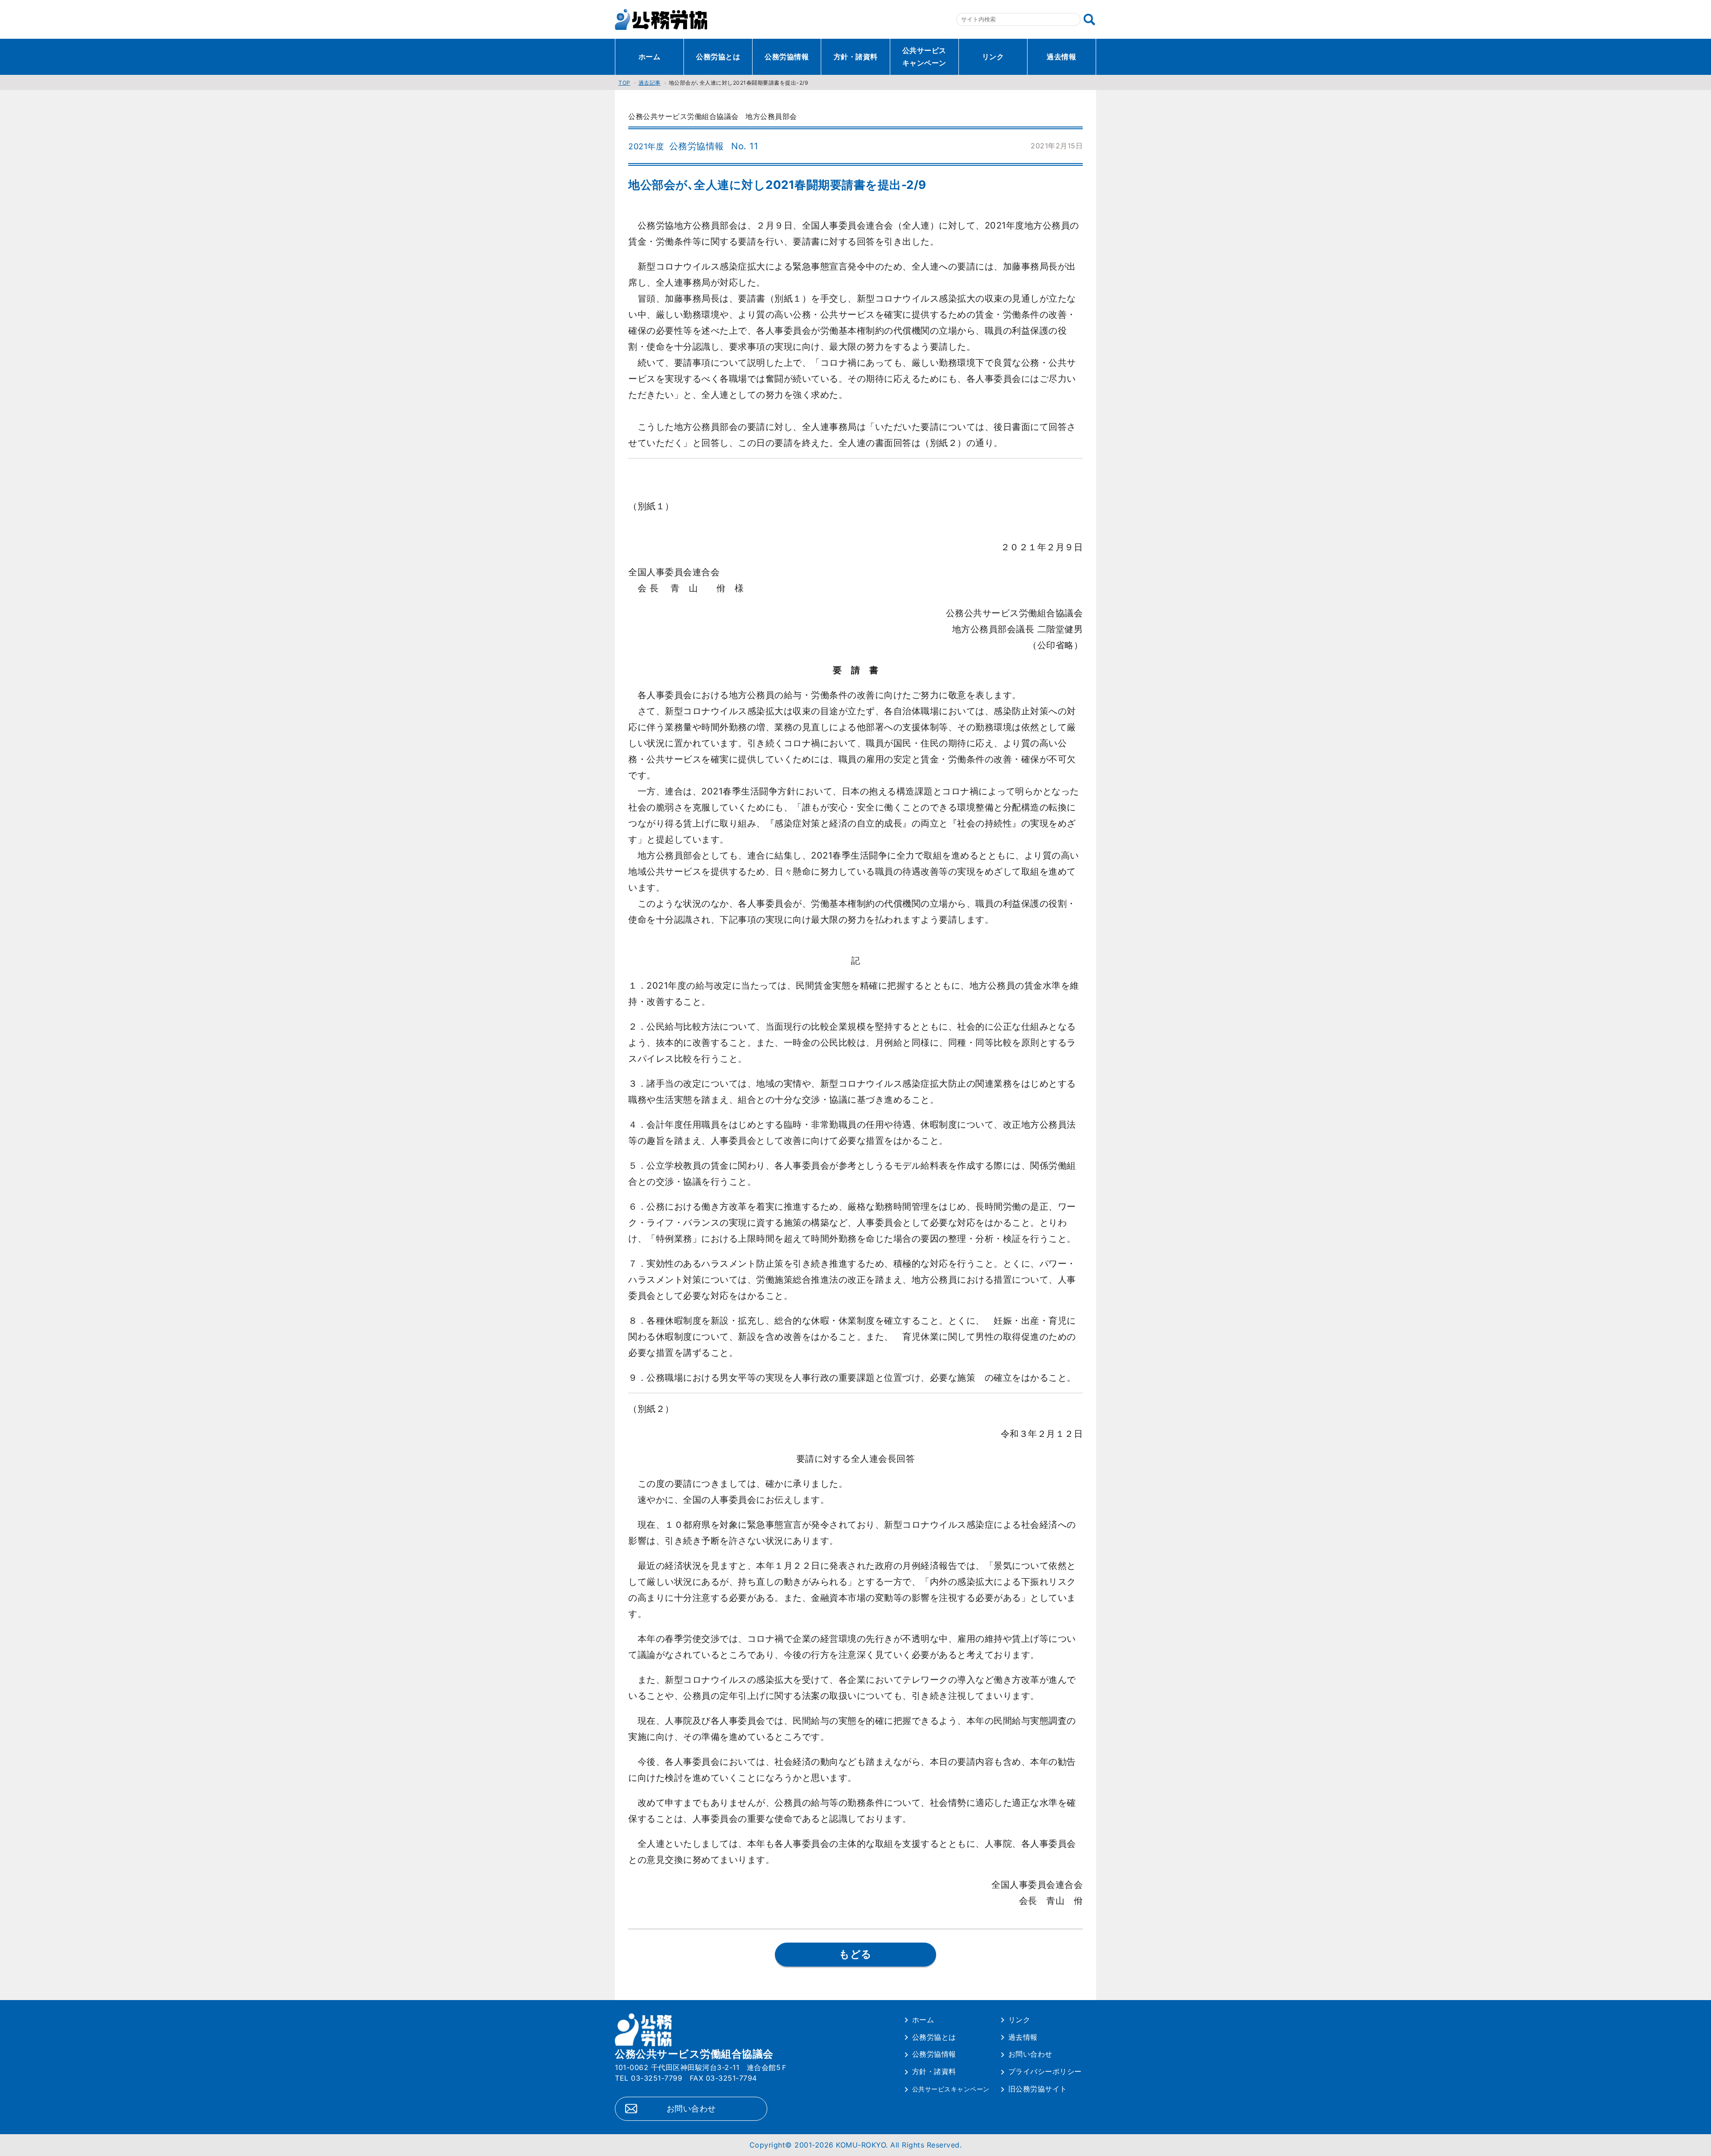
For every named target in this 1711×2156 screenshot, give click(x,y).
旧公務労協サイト (1038, 2089)
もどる (855, 1954)
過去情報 (1061, 57)
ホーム (650, 57)
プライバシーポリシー (1045, 2071)
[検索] (1089, 20)
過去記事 (650, 83)
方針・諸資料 (856, 57)
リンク (993, 57)
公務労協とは (718, 57)
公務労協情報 (787, 57)
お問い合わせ (691, 2109)
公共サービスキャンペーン (924, 57)
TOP (624, 83)
